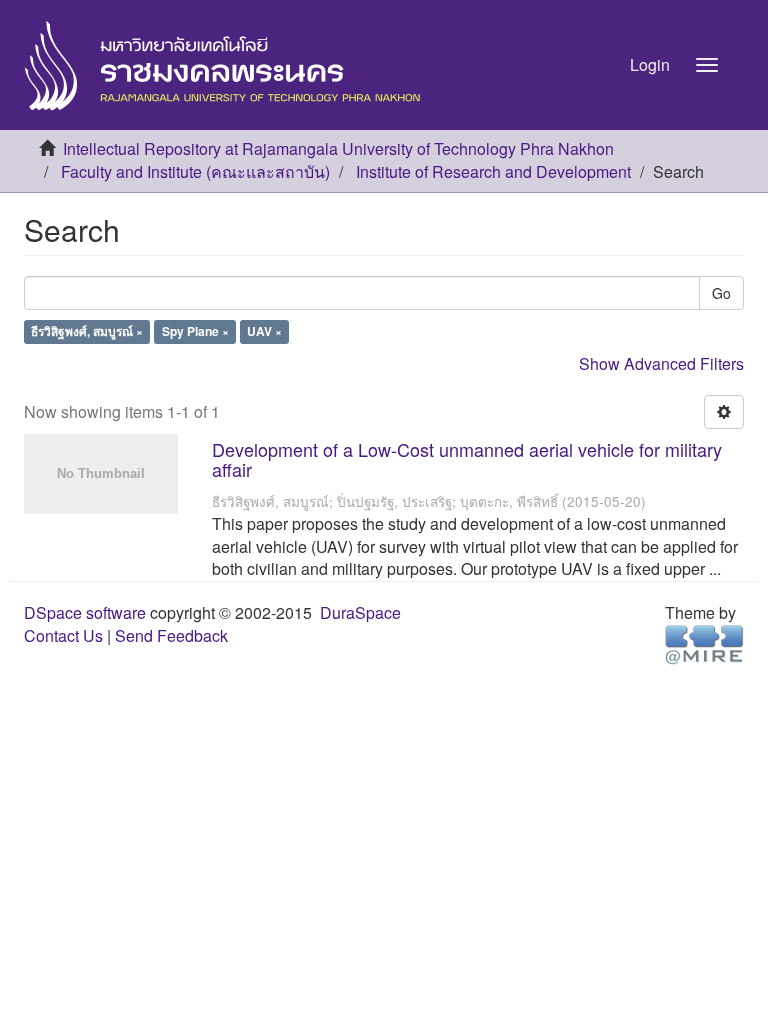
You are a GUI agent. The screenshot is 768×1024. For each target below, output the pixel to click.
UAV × (264, 332)
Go (721, 293)
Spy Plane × (195, 332)
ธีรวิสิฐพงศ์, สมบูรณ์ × (87, 332)
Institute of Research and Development (493, 171)
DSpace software (85, 612)
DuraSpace (360, 612)
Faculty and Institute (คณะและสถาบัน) (195, 171)
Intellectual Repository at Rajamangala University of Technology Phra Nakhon (338, 148)
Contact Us (63, 635)
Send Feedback (171, 635)
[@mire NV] (704, 643)
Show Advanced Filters (661, 363)
